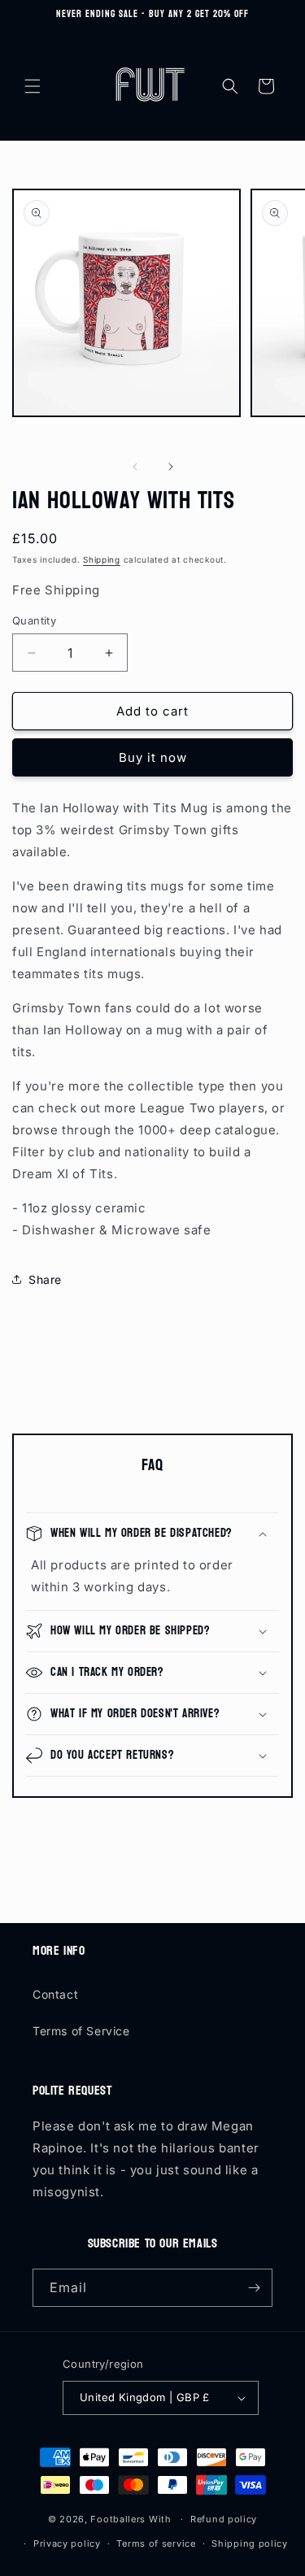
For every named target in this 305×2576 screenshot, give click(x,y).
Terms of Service (81, 2031)
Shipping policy (250, 2543)
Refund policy (224, 2519)
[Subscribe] (254, 2288)
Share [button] (45, 1279)
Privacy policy (67, 2543)
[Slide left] (135, 467)
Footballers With (131, 2519)
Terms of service (156, 2543)
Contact (55, 1994)
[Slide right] (171, 467)
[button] (33, 86)
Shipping (102, 559)
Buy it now (153, 757)
